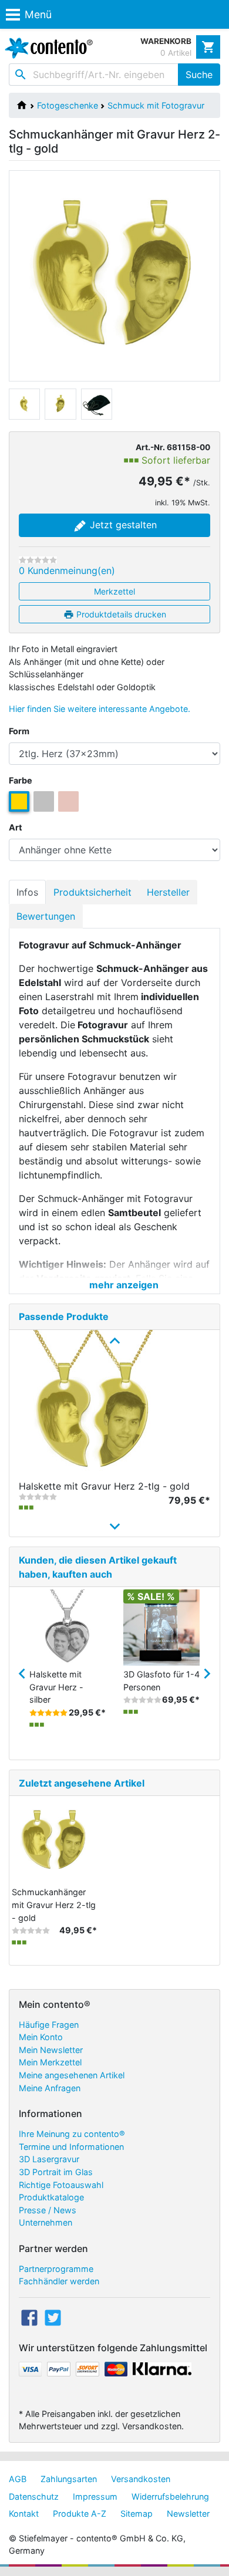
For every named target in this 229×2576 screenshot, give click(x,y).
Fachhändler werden (59, 2281)
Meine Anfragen (50, 2088)
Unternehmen (46, 2222)
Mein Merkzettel (50, 2062)
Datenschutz (34, 2496)
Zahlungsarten (69, 2479)
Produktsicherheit (92, 892)
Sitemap (137, 2513)
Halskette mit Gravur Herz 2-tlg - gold (104, 1486)
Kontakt (24, 2513)
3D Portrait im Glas (56, 2172)
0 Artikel (176, 53)
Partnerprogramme (56, 2269)
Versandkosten (141, 2479)
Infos (27, 892)
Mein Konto (41, 2037)
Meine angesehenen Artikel (72, 2075)
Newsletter (188, 2513)
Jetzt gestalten (122, 525)
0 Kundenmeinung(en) (67, 570)
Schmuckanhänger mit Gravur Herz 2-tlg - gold (54, 1905)
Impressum (95, 2496)
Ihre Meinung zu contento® (72, 2134)
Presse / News (48, 2210)
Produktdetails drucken (120, 614)
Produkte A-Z (80, 2513)
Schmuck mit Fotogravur (156, 105)
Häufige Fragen (49, 2025)
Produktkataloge (51, 2197)
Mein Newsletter (51, 2050)
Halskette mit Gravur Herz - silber (56, 1687)
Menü (38, 14)
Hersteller (168, 892)
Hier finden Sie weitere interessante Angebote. (100, 709)
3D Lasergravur (49, 2159)
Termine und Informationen (71, 2147)
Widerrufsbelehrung (170, 2496)
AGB (18, 2479)
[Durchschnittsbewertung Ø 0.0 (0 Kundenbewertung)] (38, 560)
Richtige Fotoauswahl (61, 2185)
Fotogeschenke (68, 105)
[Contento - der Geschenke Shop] (46, 48)
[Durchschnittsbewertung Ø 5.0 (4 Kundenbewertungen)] (48, 1713)
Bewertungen (46, 916)
